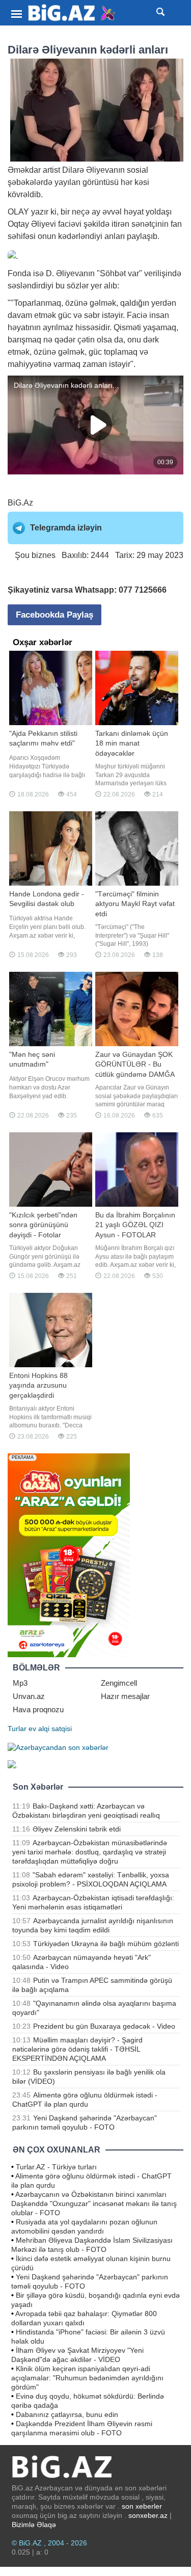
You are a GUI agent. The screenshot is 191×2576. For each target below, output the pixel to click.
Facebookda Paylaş (54, 615)
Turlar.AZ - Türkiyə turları (56, 2167)
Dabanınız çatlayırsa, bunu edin (67, 2414)
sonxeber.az (148, 2515)
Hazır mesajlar (125, 1696)
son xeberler (142, 2506)
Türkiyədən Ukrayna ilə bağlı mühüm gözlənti (106, 1944)
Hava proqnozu (38, 1709)
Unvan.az (29, 1696)
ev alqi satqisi (50, 1729)
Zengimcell (119, 1683)
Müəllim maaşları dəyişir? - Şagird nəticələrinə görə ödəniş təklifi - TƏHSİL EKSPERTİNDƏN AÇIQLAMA (77, 2049)
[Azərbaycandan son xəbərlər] (58, 1747)
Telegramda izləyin (66, 528)
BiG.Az (20, 503)
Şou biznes (35, 555)
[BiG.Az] (72, 13)
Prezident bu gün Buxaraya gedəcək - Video (104, 2026)
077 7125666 (143, 590)
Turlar (17, 1729)
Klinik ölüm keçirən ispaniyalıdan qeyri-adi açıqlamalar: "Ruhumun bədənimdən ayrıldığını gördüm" (87, 2378)
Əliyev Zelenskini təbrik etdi (77, 1829)
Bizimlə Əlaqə (34, 2525)
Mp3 (20, 1683)
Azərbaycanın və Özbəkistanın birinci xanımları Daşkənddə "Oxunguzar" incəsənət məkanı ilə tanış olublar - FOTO (94, 2203)
